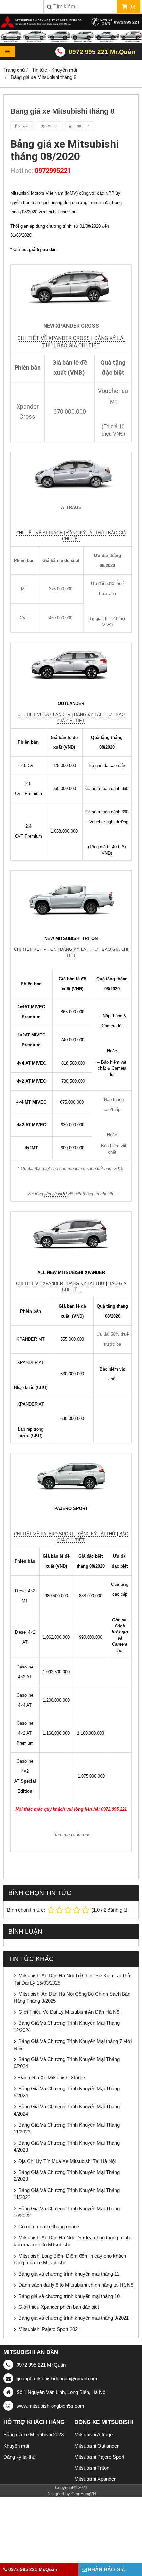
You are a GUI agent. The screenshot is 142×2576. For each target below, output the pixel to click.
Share (23, 126)
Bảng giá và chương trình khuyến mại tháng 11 (69, 2274)
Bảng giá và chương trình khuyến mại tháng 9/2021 (74, 2318)
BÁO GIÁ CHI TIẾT (79, 345)
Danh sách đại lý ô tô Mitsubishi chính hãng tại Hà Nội (76, 2285)
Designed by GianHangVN (71, 2494)
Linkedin (81, 126)
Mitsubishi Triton (92, 2468)
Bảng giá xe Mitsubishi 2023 (34, 2435)
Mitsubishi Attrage (93, 2435)
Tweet (51, 126)
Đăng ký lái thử (20, 2457)
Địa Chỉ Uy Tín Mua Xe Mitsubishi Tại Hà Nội (67, 2161)
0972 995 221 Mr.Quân (102, 52)
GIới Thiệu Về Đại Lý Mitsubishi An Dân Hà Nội (69, 2012)
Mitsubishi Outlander (96, 2446)
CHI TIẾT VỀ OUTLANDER (45, 715)
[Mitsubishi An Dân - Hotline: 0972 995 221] (71, 41)
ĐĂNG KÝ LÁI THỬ (86, 533)
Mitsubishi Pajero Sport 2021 (49, 2329)
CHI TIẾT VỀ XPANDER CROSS (54, 338)
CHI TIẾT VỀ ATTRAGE (39, 533)
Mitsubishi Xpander (95, 2479)
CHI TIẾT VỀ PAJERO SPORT (45, 1534)
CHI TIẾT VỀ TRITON (35, 949)
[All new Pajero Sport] (71, 1475)
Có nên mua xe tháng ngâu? (49, 2227)
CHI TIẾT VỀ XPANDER (39, 1283)
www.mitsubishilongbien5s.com (50, 2406)
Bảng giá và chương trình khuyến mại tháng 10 (69, 2296)
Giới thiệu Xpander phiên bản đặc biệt (59, 2307)
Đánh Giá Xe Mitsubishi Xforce (52, 2077)
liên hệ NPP (56, 1194)
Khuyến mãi (16, 2446)
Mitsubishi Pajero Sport (99, 2457)
